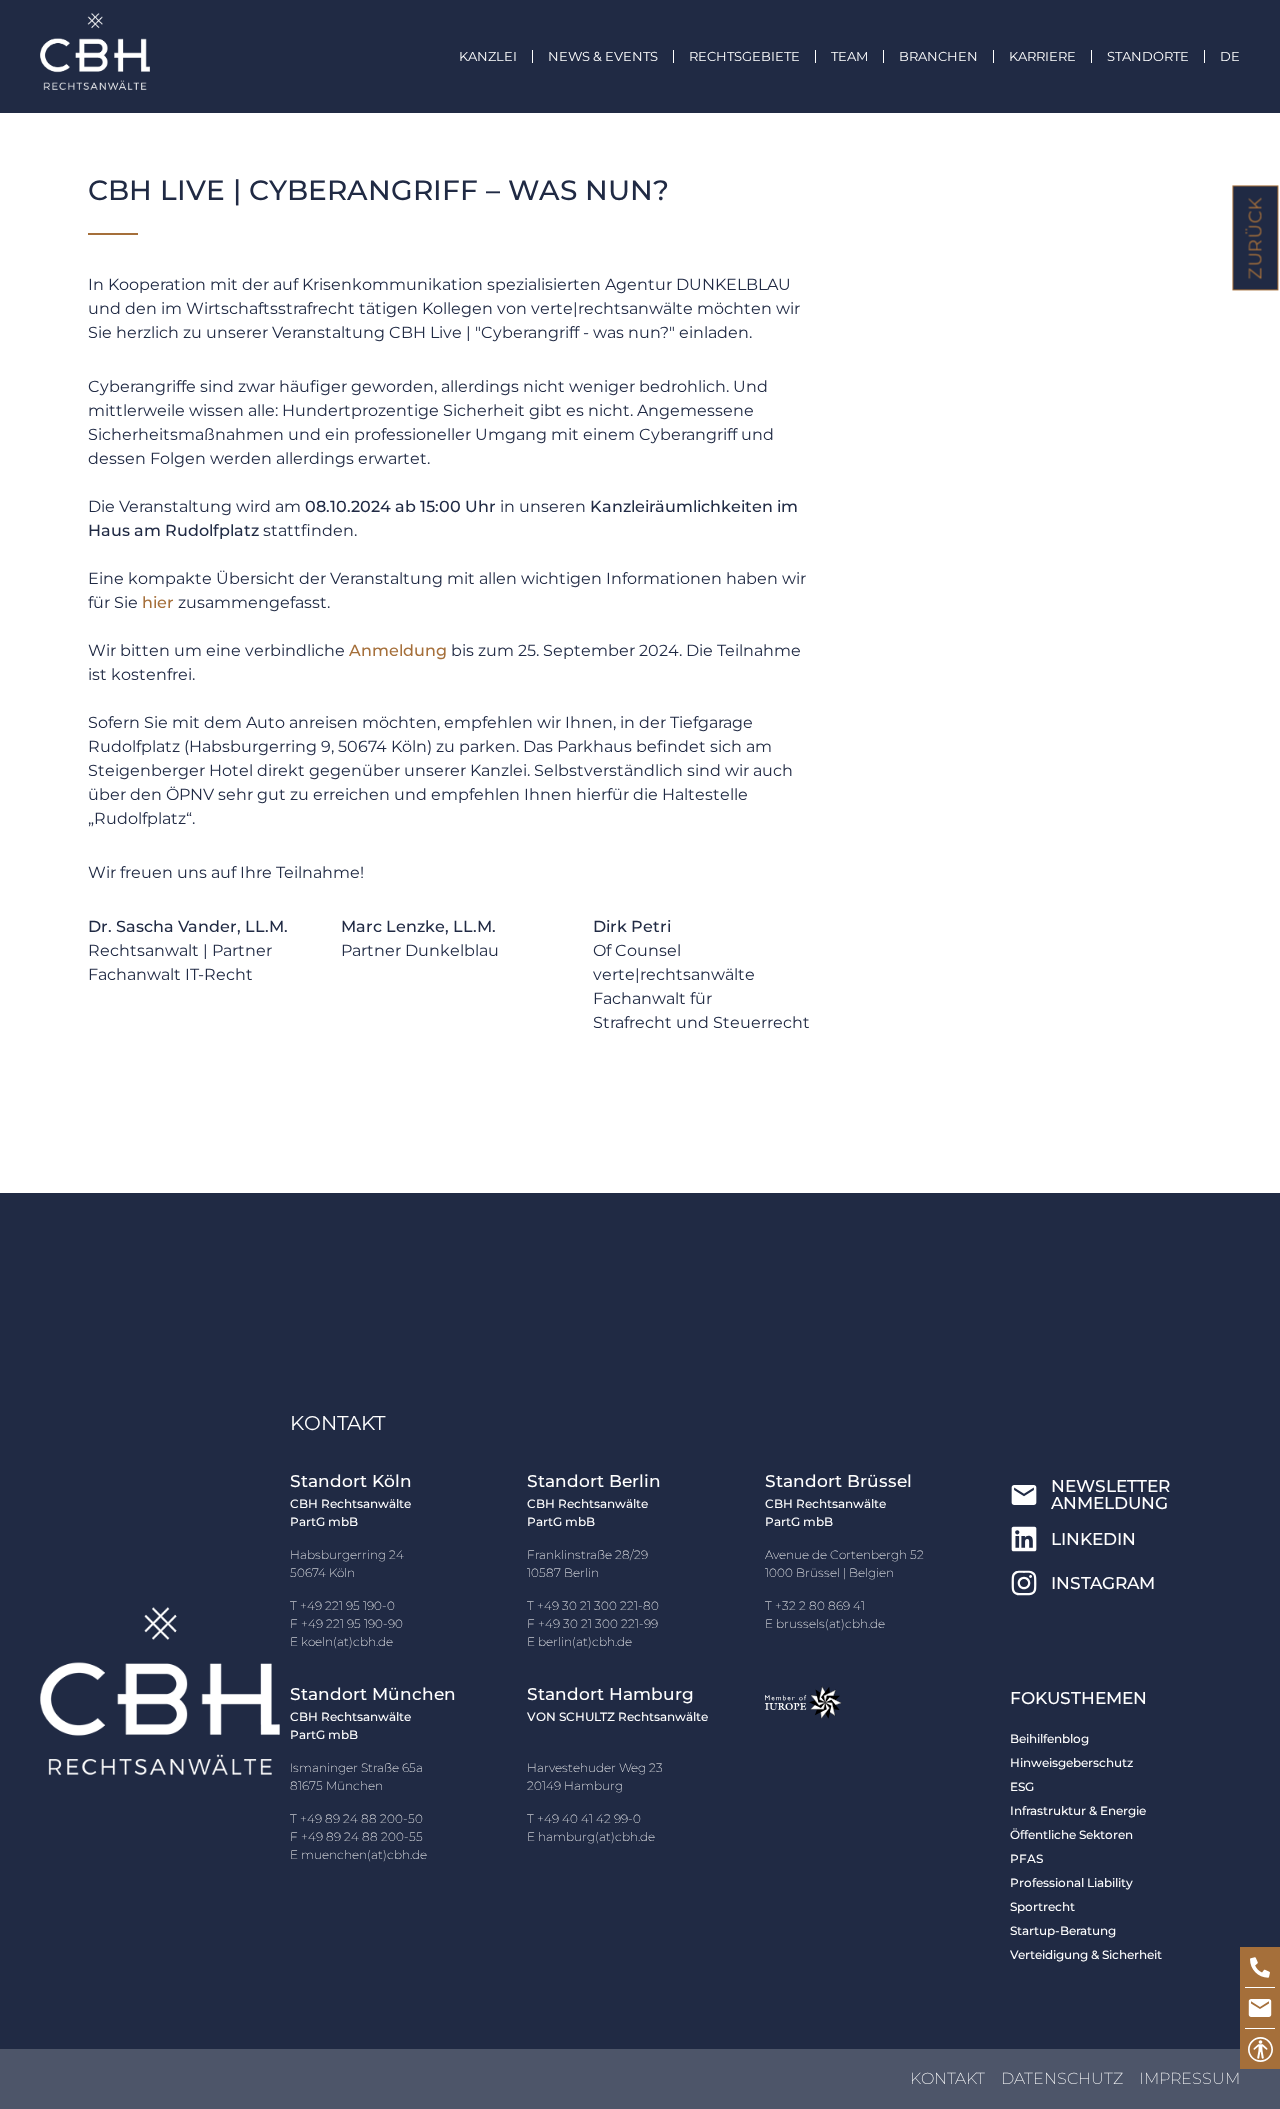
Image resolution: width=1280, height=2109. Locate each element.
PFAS (1026, 1858)
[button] (618, 56)
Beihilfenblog (1049, 1738)
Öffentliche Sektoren (1071, 1834)
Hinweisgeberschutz (1071, 1762)
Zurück (1256, 238)
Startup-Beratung (1063, 1930)
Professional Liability (1071, 1882)
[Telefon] (1260, 1967)
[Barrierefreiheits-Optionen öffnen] (1260, 2049)
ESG (1022, 1786)
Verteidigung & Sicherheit (1086, 1954)
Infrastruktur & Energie (1078, 1810)
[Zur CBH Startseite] (95, 51)
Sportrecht (1042, 1906)
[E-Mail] (1260, 2008)
